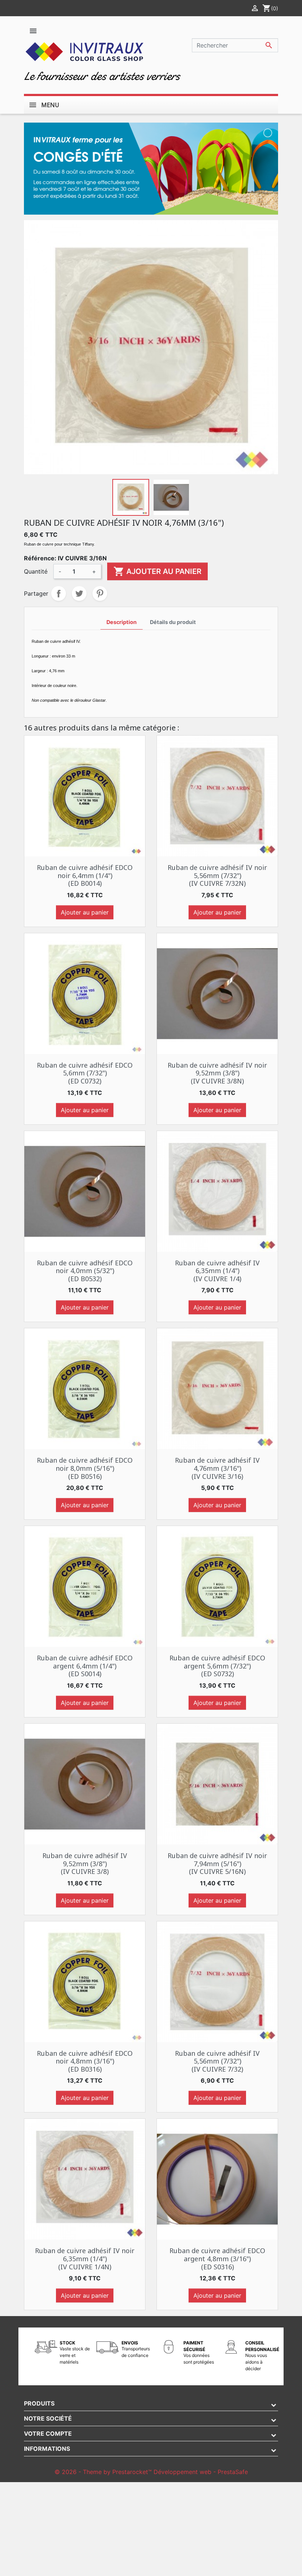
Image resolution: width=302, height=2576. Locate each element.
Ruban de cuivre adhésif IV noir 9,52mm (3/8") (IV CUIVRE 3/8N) (217, 1073)
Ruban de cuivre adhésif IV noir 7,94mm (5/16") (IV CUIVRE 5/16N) (217, 1863)
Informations (47, 2449)
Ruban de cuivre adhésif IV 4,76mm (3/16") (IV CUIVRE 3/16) (217, 1468)
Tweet (79, 593)
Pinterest (100, 593)
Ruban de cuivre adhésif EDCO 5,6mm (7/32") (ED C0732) (85, 1073)
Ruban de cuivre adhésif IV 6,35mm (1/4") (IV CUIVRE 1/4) (217, 1271)
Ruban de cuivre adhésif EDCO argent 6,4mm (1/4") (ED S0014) (85, 1666)
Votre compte (48, 2434)
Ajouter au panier (157, 571)
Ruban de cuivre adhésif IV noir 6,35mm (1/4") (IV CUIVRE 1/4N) (85, 2258)
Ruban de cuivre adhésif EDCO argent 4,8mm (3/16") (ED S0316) (217, 2258)
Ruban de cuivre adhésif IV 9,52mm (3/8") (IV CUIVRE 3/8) (85, 1863)
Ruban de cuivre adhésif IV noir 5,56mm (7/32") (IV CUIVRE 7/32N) (217, 875)
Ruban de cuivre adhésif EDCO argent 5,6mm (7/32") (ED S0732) (217, 1666)
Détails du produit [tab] (173, 622)
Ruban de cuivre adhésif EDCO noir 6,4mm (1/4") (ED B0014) (85, 875)
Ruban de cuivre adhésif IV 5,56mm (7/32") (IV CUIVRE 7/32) (217, 2061)
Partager (59, 593)
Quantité (36, 571)
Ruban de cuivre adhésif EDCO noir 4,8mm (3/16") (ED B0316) (85, 2061)
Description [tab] (122, 622)
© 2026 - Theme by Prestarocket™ (104, 2472)
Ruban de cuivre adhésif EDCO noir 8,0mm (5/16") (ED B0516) (85, 1468)
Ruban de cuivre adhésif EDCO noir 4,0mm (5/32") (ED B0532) (85, 1271)
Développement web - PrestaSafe (201, 2472)
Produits (39, 2403)
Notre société (48, 2418)
